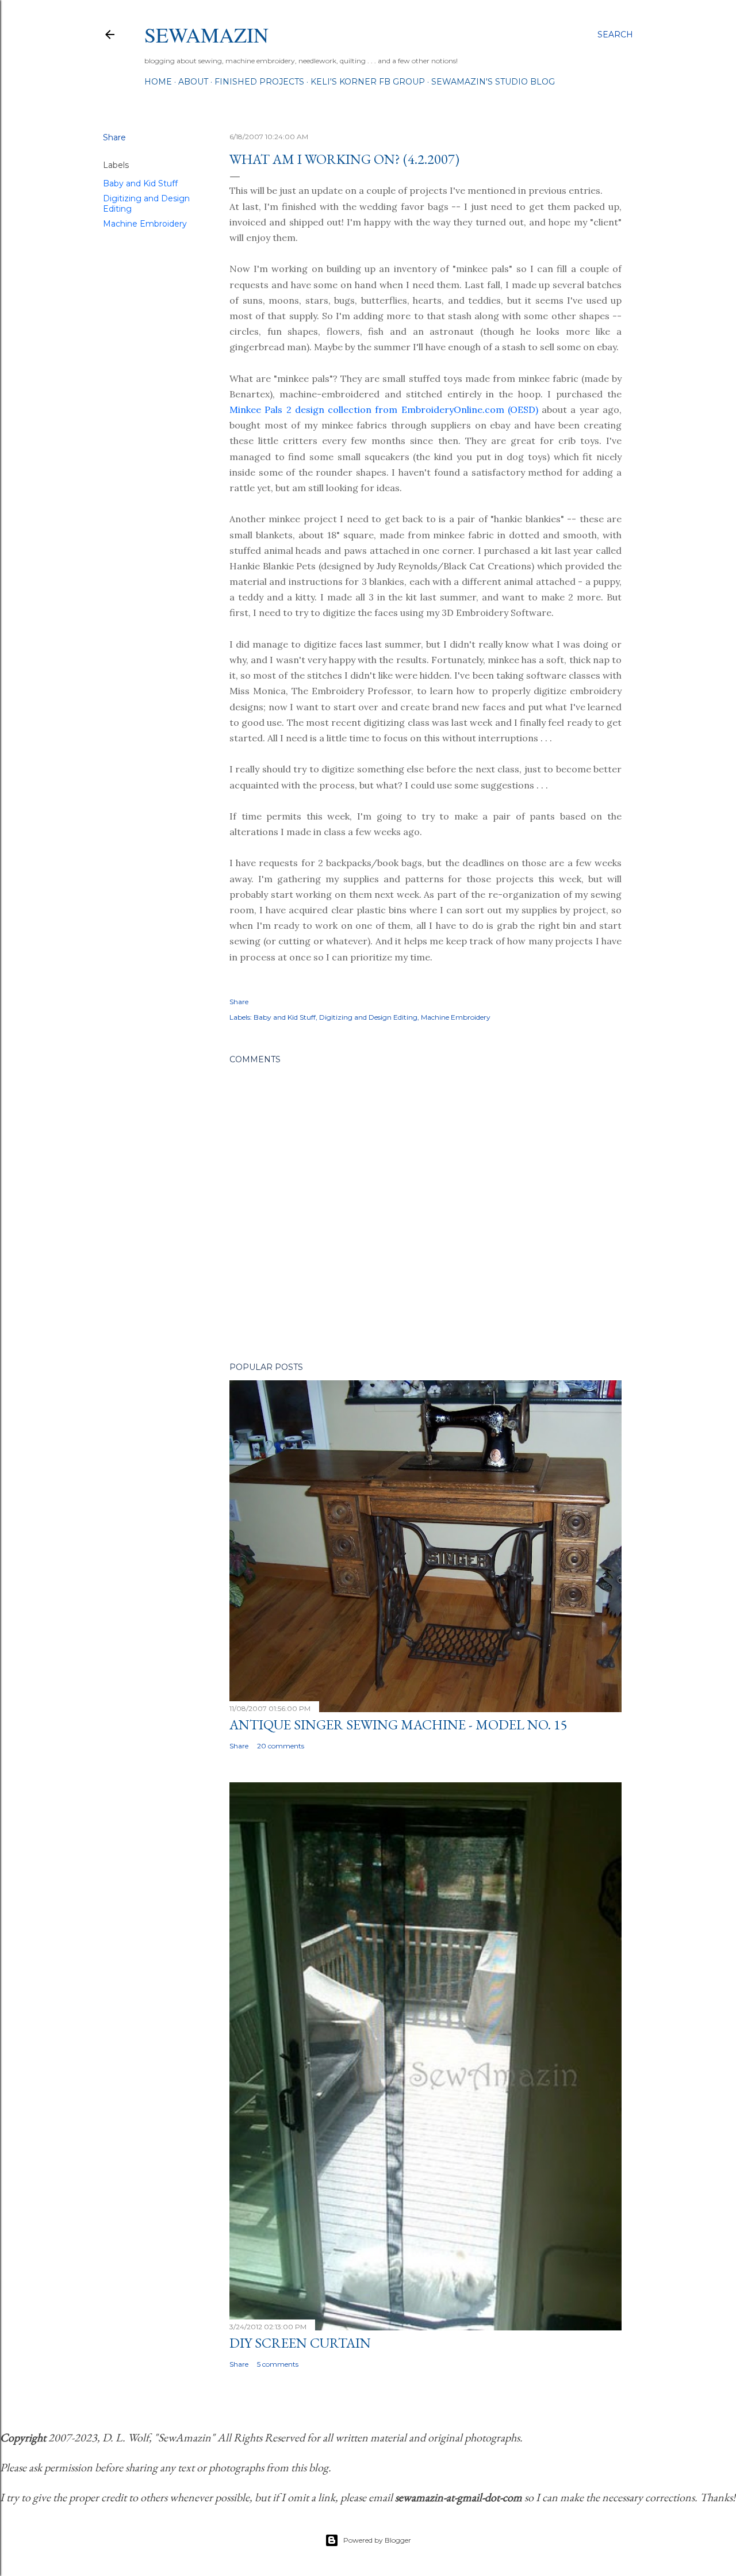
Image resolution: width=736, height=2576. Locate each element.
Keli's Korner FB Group (368, 82)
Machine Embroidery (145, 224)
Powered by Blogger (377, 2540)
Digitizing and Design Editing (368, 1017)
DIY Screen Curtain (300, 2343)
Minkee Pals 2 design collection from (315, 409)
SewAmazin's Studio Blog (493, 82)
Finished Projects (259, 82)
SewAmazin (206, 35)
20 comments (281, 1746)
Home (158, 82)
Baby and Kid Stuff (140, 183)
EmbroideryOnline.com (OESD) (470, 409)
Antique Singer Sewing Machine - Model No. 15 (398, 1725)
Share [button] (114, 137)
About (193, 82)
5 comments (278, 2364)
